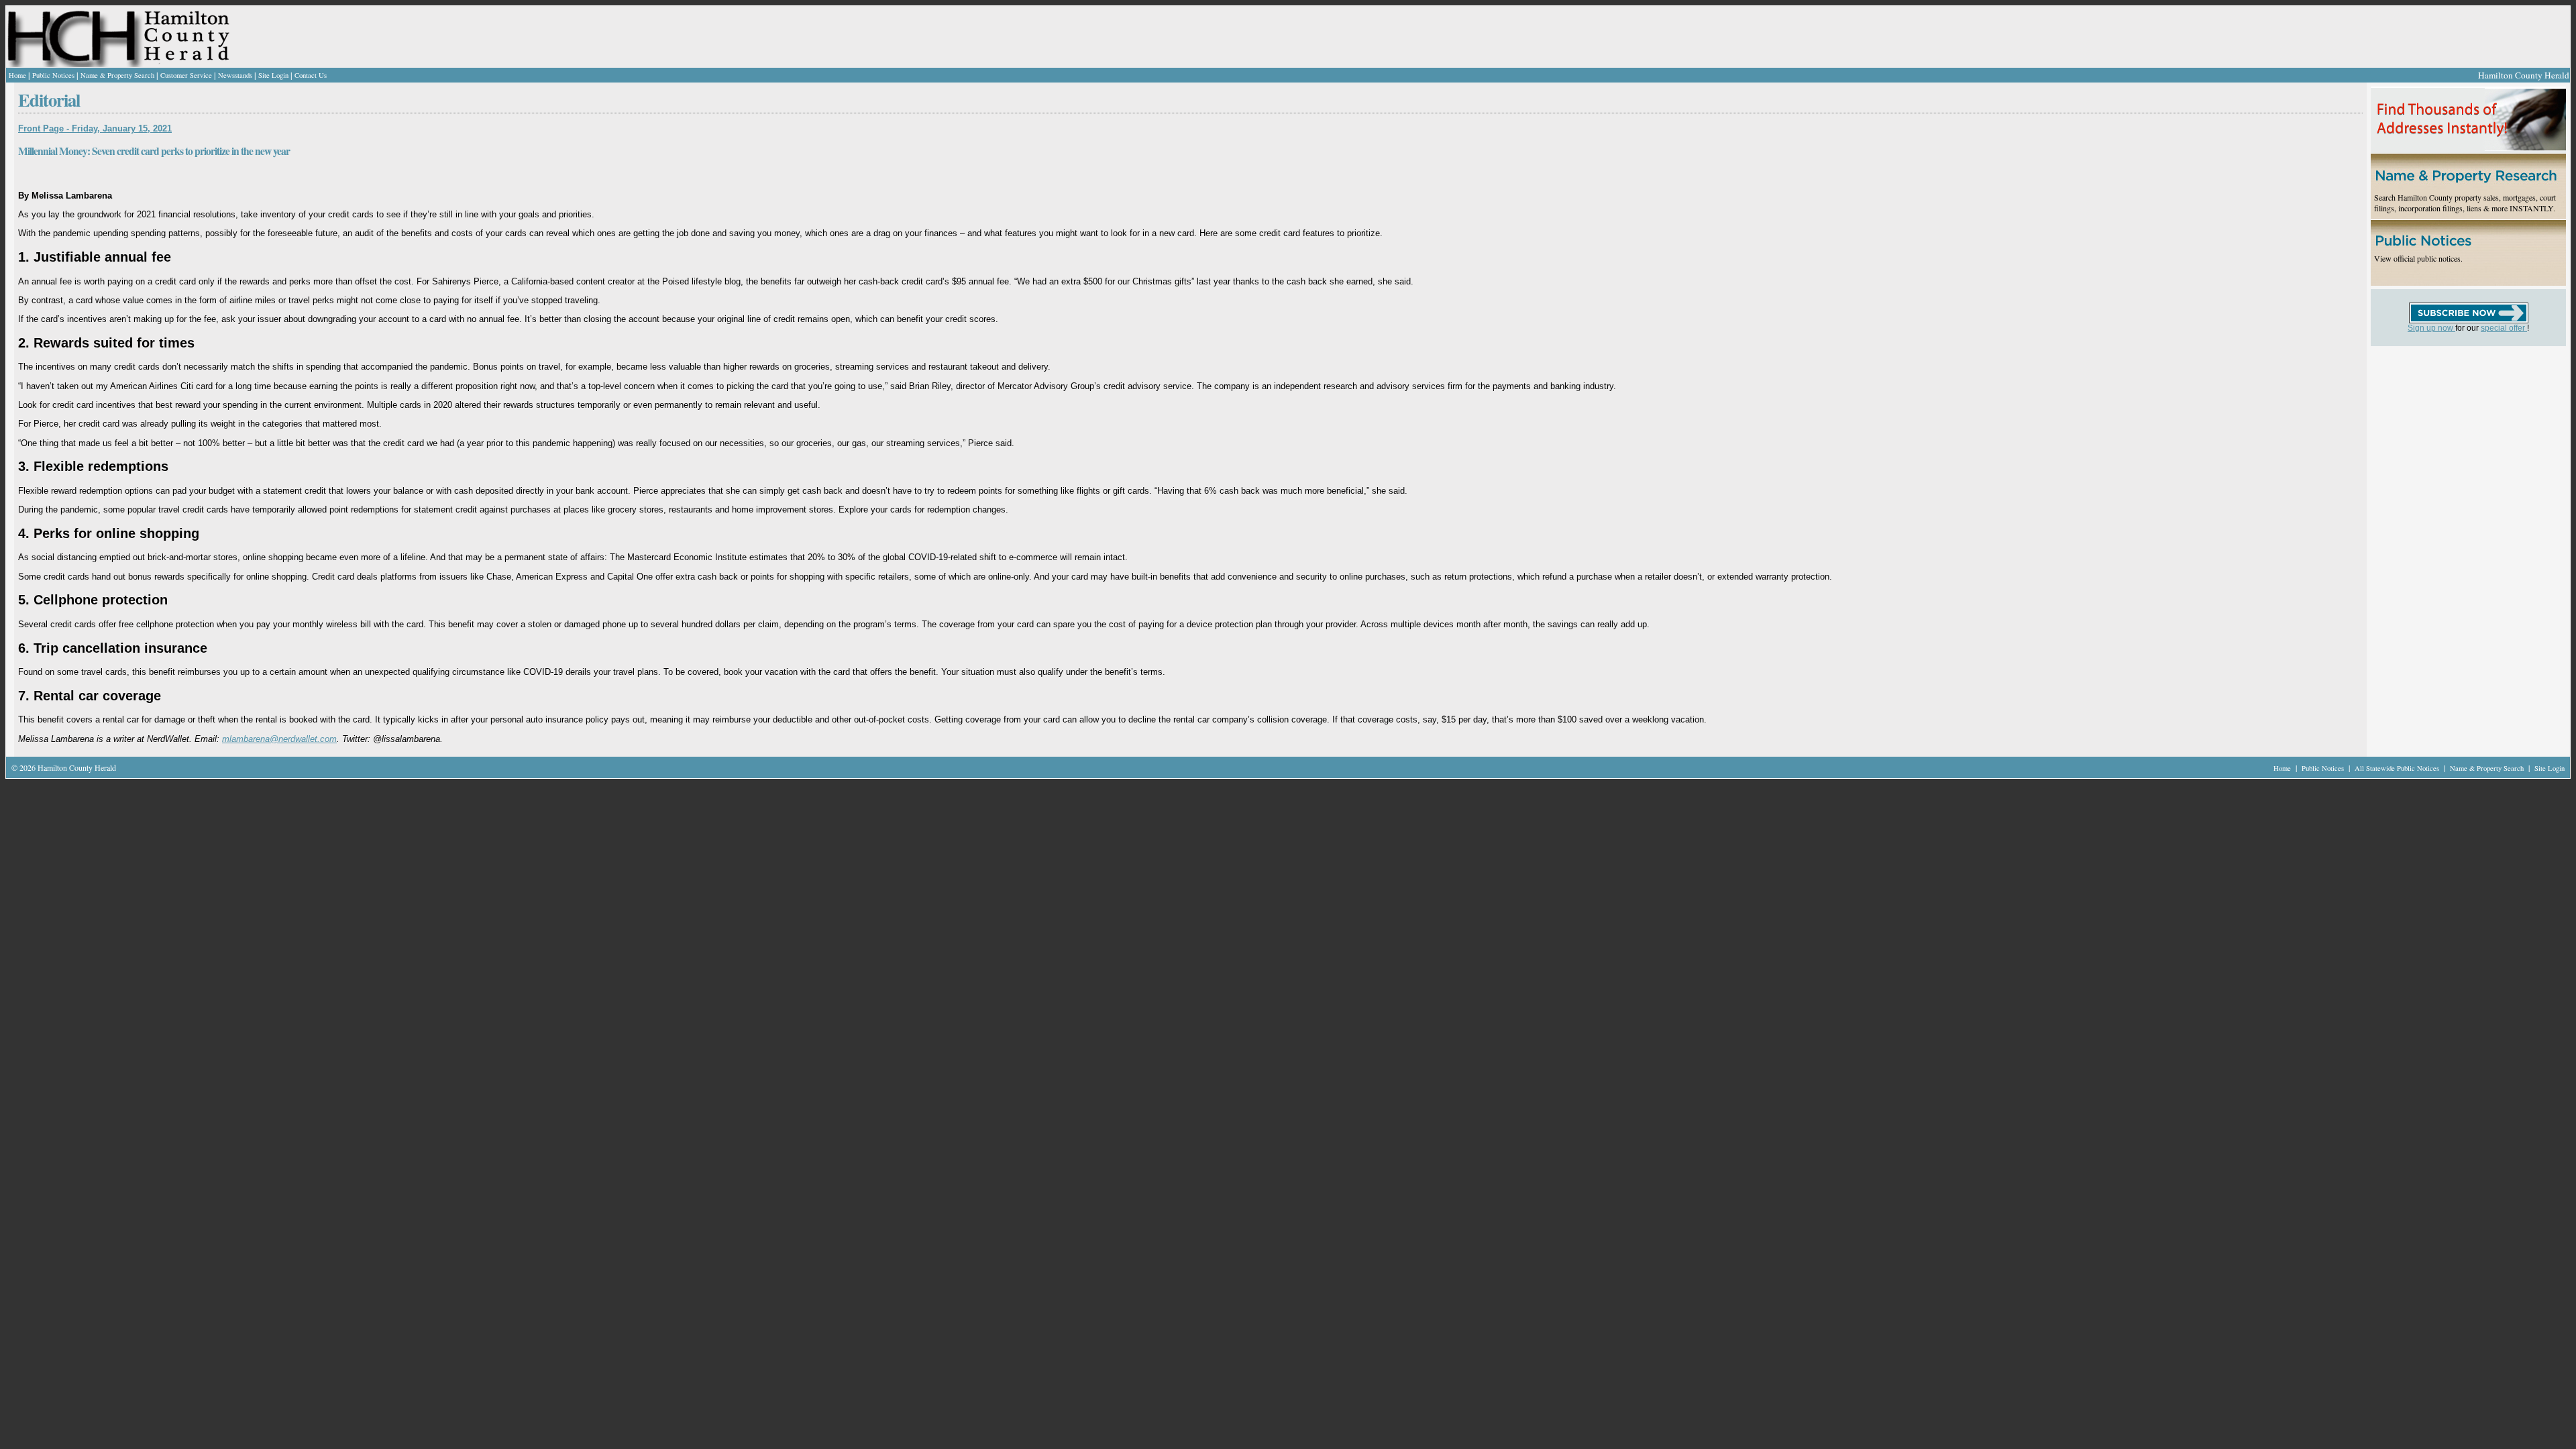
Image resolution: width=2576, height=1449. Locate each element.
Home (17, 75)
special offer (2504, 328)
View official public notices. (2418, 258)
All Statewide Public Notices (2398, 768)
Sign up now (2431, 328)
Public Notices (53, 75)
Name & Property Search (117, 75)
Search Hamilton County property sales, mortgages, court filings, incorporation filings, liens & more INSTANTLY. (2465, 203)
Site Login (273, 75)
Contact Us (311, 75)
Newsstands (235, 75)
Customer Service (186, 75)
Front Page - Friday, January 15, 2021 (95, 128)
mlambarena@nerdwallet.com (279, 739)
